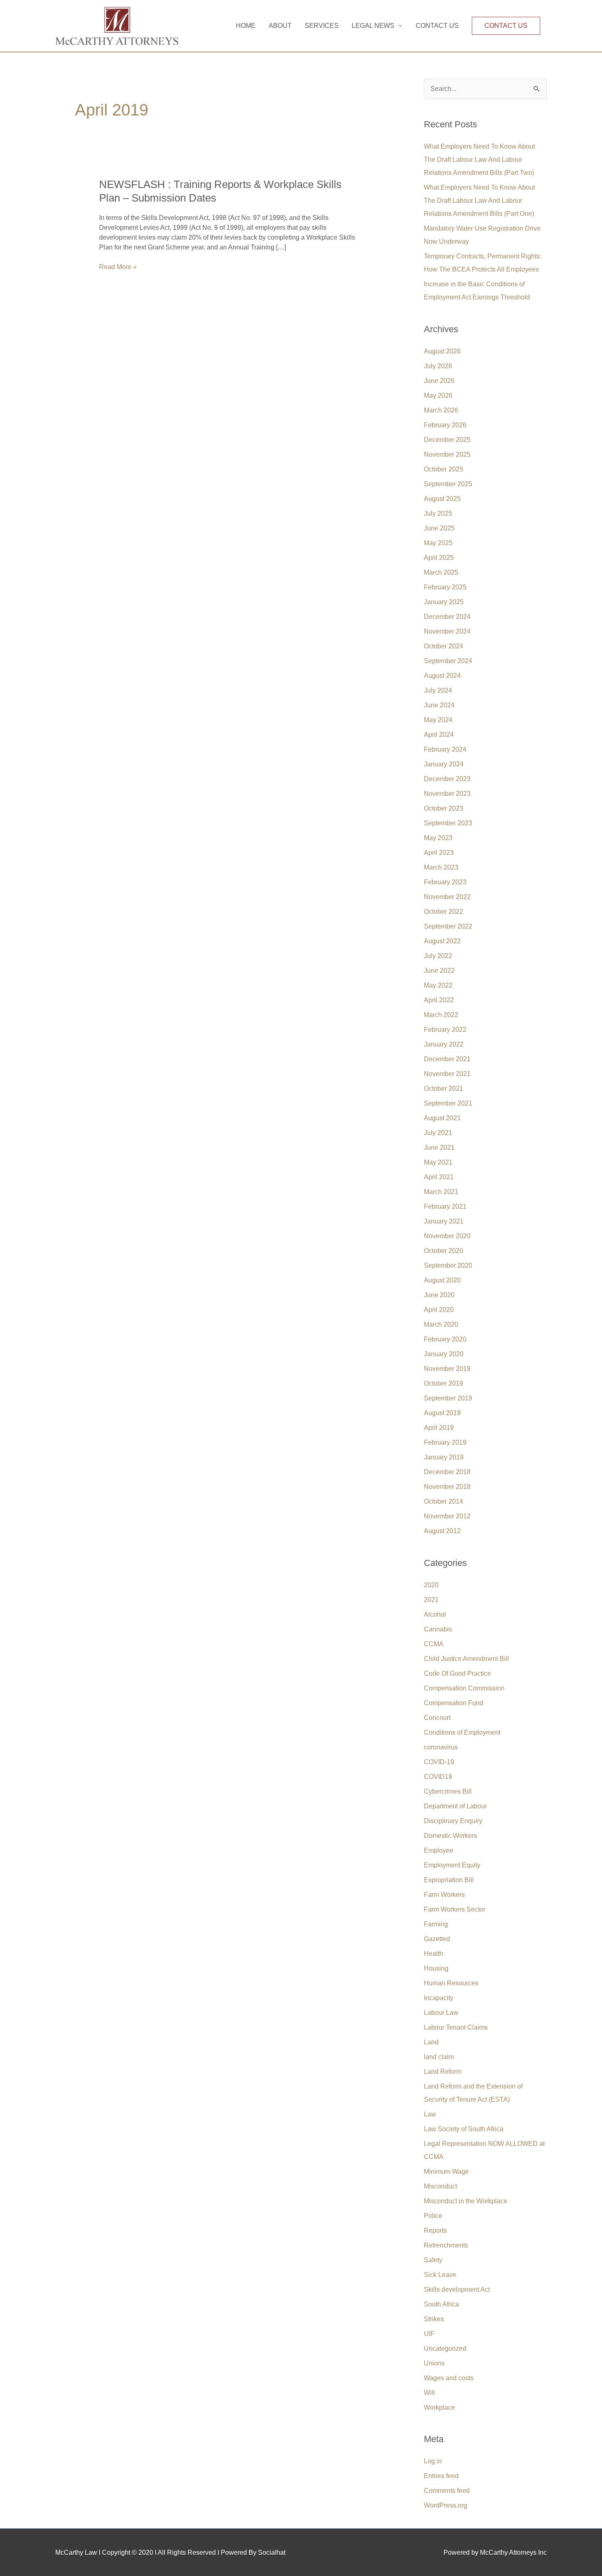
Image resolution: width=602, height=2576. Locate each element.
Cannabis (438, 1629)
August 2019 (442, 1413)
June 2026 (439, 381)
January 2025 (444, 602)
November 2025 (447, 454)
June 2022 (439, 971)
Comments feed (447, 2491)
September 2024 (448, 661)
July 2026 (438, 366)
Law (430, 2114)
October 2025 (444, 469)
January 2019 (444, 1457)
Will (429, 2393)
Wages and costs (449, 2378)
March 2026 (441, 410)
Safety (433, 2260)
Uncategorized (445, 2348)
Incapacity (439, 1998)
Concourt (437, 1718)
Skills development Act (457, 2289)
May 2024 (438, 720)
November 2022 (447, 897)
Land (431, 2042)
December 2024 (447, 617)
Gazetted (437, 1939)
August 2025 (442, 499)
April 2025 (439, 558)
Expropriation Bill (449, 1880)
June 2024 (439, 705)
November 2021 (447, 1074)
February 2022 (445, 1030)
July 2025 (438, 513)
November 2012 (447, 1516)
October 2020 (444, 1251)
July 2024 (438, 690)
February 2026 (445, 425)
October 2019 (444, 1383)
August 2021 (442, 1118)
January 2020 (444, 1354)
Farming (436, 1924)
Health (433, 1954)
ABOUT (280, 26)
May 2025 (438, 543)
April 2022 (439, 1000)
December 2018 (447, 1472)
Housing (436, 1968)
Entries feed (441, 2476)
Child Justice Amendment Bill (466, 1659)
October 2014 (444, 1501)
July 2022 (438, 956)
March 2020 (441, 1324)
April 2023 (439, 853)
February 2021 (445, 1206)
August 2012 (442, 1531)
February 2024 (445, 749)
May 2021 (438, 1162)
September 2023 (448, 823)
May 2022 (438, 985)
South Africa (441, 2304)
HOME (246, 26)
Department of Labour (455, 1806)
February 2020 (445, 1339)
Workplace (439, 2407)
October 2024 (444, 646)
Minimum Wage (446, 2172)
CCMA (434, 1644)
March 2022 (441, 1015)
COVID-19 (439, 1762)
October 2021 (444, 1089)
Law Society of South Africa (464, 2129)
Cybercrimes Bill (448, 1791)
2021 (431, 1600)
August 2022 (442, 941)
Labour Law (441, 2013)
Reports (435, 2230)
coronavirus (441, 1747)
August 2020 (442, 1280)
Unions (434, 2363)
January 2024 (444, 764)
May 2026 (438, 395)
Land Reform (443, 2072)
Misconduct (440, 2186)
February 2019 (445, 1442)
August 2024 (442, 676)
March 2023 (441, 867)
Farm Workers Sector (455, 1909)
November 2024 (447, 631)
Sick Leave (440, 2275)
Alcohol (435, 1614)
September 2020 (448, 1265)
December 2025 (447, 440)
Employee (439, 1850)
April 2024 (439, 735)
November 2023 (447, 794)
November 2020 (447, 1236)
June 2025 (439, 528)
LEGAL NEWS (373, 26)
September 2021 (448, 1103)
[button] (506, 26)
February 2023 (445, 882)
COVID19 (438, 1777)
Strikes (434, 2319)
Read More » (118, 267)
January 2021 (444, 1221)
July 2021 (438, 1133)
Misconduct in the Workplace (466, 2201)
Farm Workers (444, 1895)
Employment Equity (452, 1865)
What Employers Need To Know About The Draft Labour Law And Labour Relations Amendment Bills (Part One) (479, 201)
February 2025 (445, 587)
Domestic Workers (450, 1836)
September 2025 (448, 484)
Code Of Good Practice (457, 1673)
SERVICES (322, 26)
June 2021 (439, 1148)
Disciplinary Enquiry (453, 1821)
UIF (429, 2334)
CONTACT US (437, 26)
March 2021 (441, 1192)
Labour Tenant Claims (456, 2027)
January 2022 (444, 1044)
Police (433, 2216)
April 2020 (439, 1310)
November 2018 (447, 1487)
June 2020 (439, 1295)
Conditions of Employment (462, 1732)
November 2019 (447, 1369)
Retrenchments (446, 2245)
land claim (439, 2057)
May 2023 (438, 838)
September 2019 (448, 1398)
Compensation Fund (454, 1703)
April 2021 (439, 1177)
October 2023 (444, 808)
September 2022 (448, 926)
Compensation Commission (464, 1688)
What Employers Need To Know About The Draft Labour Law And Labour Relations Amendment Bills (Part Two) (479, 160)
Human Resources (451, 1983)
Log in (433, 2461)
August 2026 (442, 351)
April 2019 (439, 1428)
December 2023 (447, 779)
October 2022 (444, 912)
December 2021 (447, 1059)
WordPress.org (446, 2505)
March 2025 (441, 572)
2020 (431, 1585)
